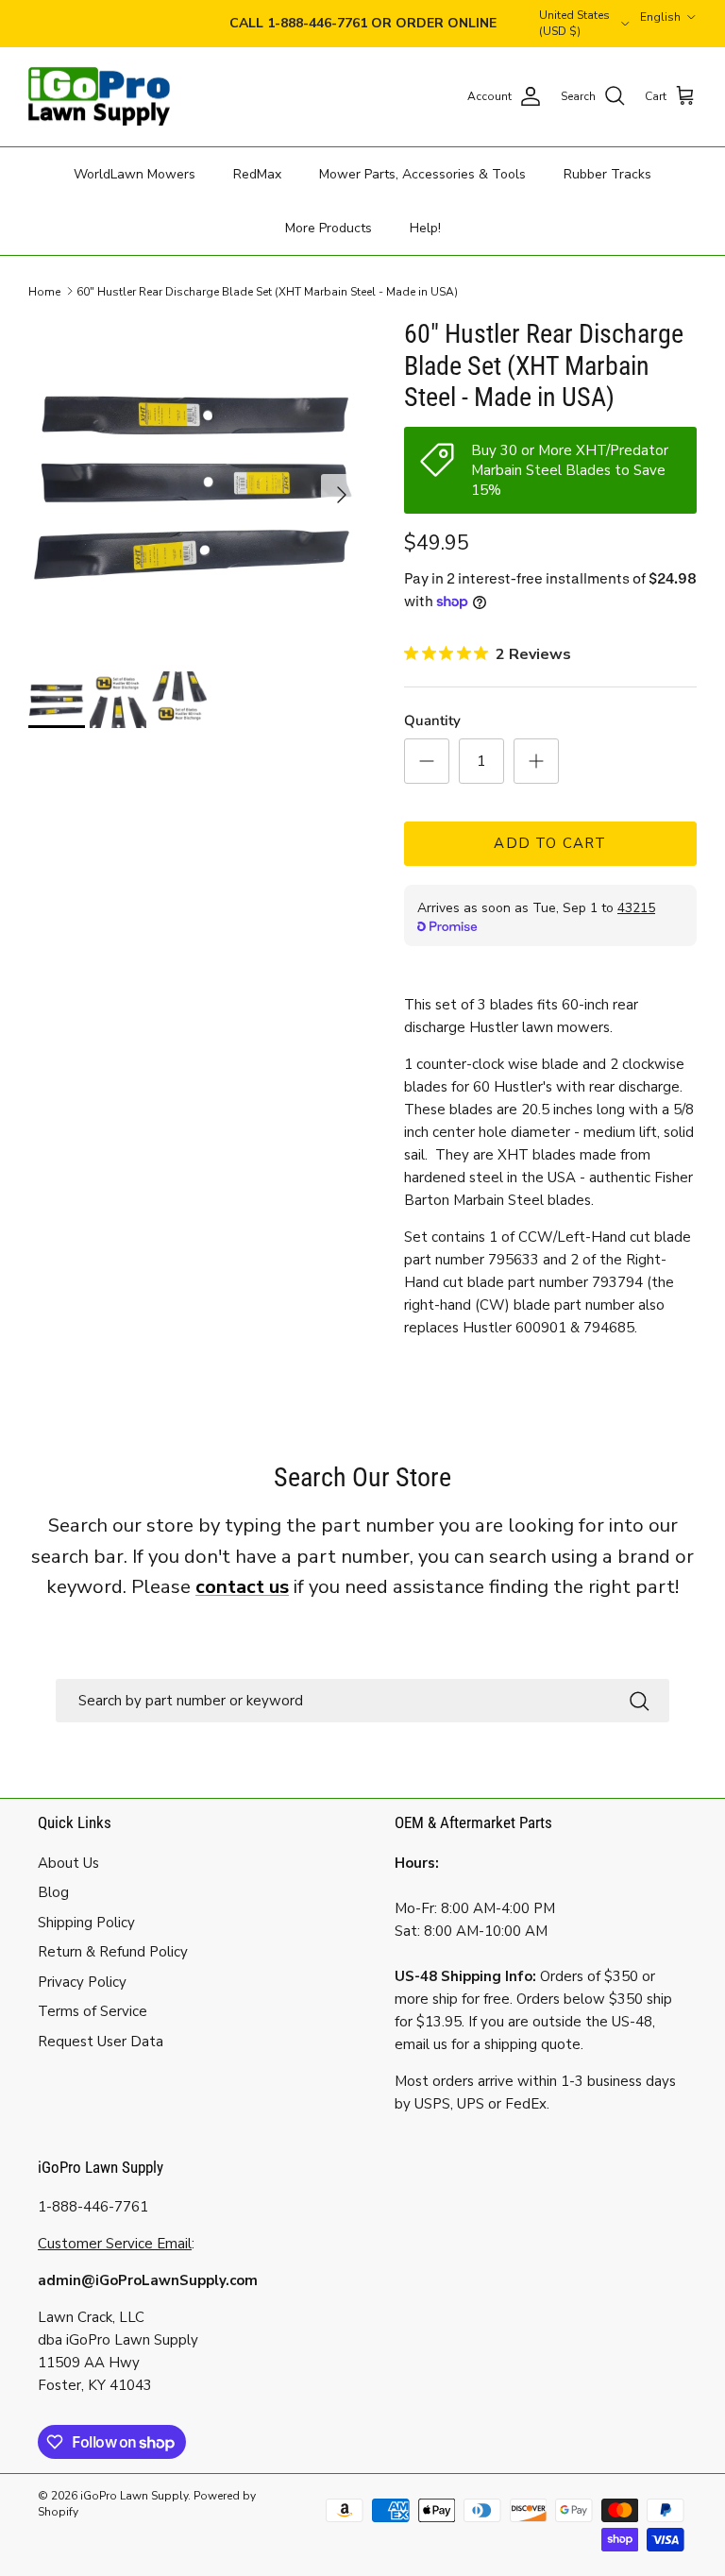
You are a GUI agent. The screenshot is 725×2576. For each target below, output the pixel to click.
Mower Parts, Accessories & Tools (422, 174)
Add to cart (550, 843)
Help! (425, 228)
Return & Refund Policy (113, 1952)
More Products (329, 228)
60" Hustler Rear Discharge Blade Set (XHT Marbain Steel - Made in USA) (267, 291)
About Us (68, 1863)
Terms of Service (93, 2011)
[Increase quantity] (536, 761)
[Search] (639, 1700)
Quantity (432, 720)
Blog (53, 1892)
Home (44, 291)
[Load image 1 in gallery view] (195, 485)
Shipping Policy (86, 1923)
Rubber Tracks (607, 174)
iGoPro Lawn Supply (134, 2496)
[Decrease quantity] (427, 761)
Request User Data (101, 2042)
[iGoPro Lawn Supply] (99, 97)
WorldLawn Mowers (135, 174)
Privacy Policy (82, 1982)
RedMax (257, 174)
